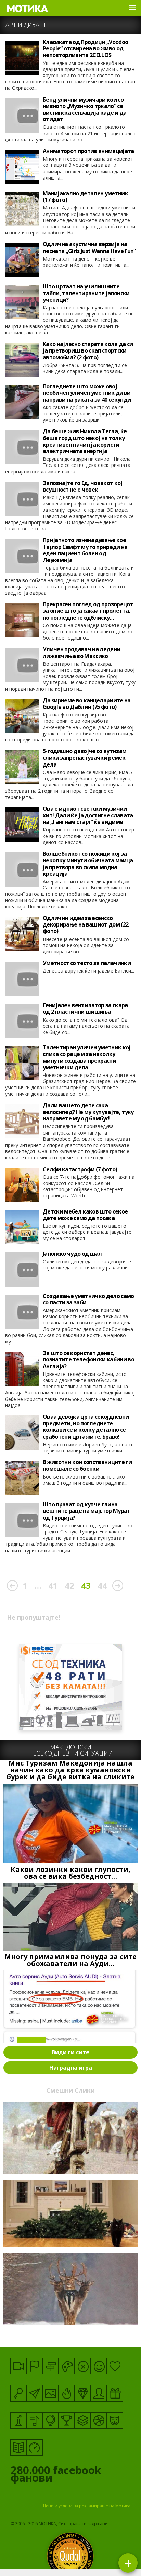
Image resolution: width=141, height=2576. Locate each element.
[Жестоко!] (67, 2393)
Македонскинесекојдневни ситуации (70, 1750)
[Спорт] (99, 2420)
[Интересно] (115, 2393)
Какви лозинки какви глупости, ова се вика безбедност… (70, 1873)
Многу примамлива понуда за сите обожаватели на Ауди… (70, 1960)
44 (102, 1585)
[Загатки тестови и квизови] (18, 2393)
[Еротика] (83, 2366)
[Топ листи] (83, 2420)
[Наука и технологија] (18, 2420)
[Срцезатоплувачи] (115, 2366)
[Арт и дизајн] (83, 2393)
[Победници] (67, 2420)
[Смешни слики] (50, 2393)
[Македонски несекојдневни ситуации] (34, 2366)
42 (69, 1585)
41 (53, 1585)
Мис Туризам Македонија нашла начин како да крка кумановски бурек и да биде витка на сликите (70, 1770)
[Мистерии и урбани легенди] (50, 2366)
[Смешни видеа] (18, 2366)
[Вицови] (99, 2366)
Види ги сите (70, 2052)
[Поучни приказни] (18, 2447)
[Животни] (115, 2420)
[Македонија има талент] (34, 2420)
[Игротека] (67, 2366)
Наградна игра (71, 2068)
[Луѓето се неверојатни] (34, 2393)
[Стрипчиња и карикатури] (99, 2393)
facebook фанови (56, 2475)
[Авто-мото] (34, 2447)
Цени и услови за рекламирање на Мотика (87, 2506)
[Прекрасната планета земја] (50, 2420)
